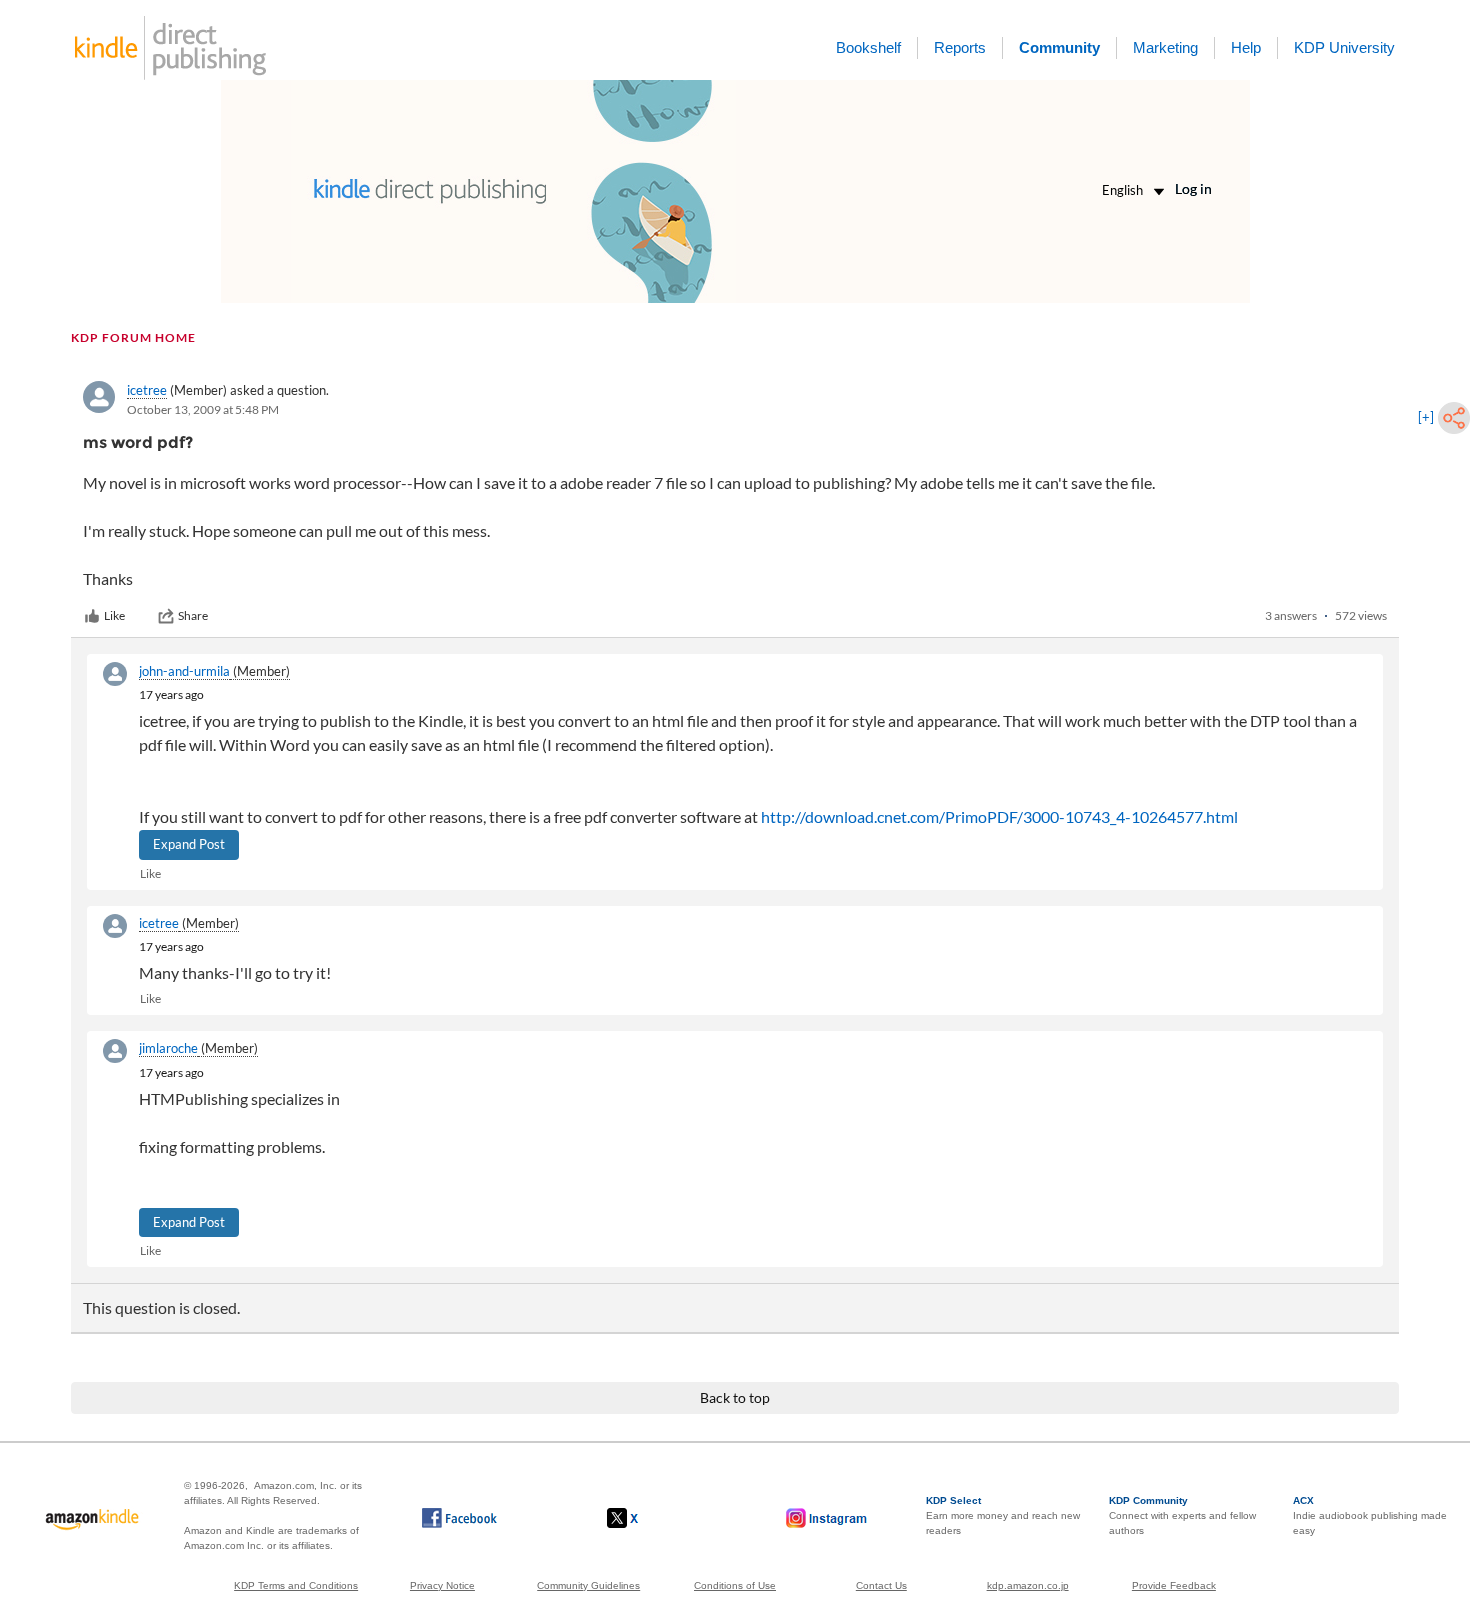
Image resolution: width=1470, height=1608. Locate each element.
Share (193, 615)
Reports (960, 47)
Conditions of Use (735, 1585)
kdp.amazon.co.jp (1028, 1585)
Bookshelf (868, 47)
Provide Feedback (1174, 1585)
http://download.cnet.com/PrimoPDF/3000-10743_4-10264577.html (999, 816)
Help (1246, 47)
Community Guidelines (588, 1585)
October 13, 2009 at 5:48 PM (203, 409)
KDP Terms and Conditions (296, 1585)
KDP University (1344, 47)
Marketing (1165, 47)
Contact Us (881, 1585)
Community (1059, 47)
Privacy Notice (442, 1585)
